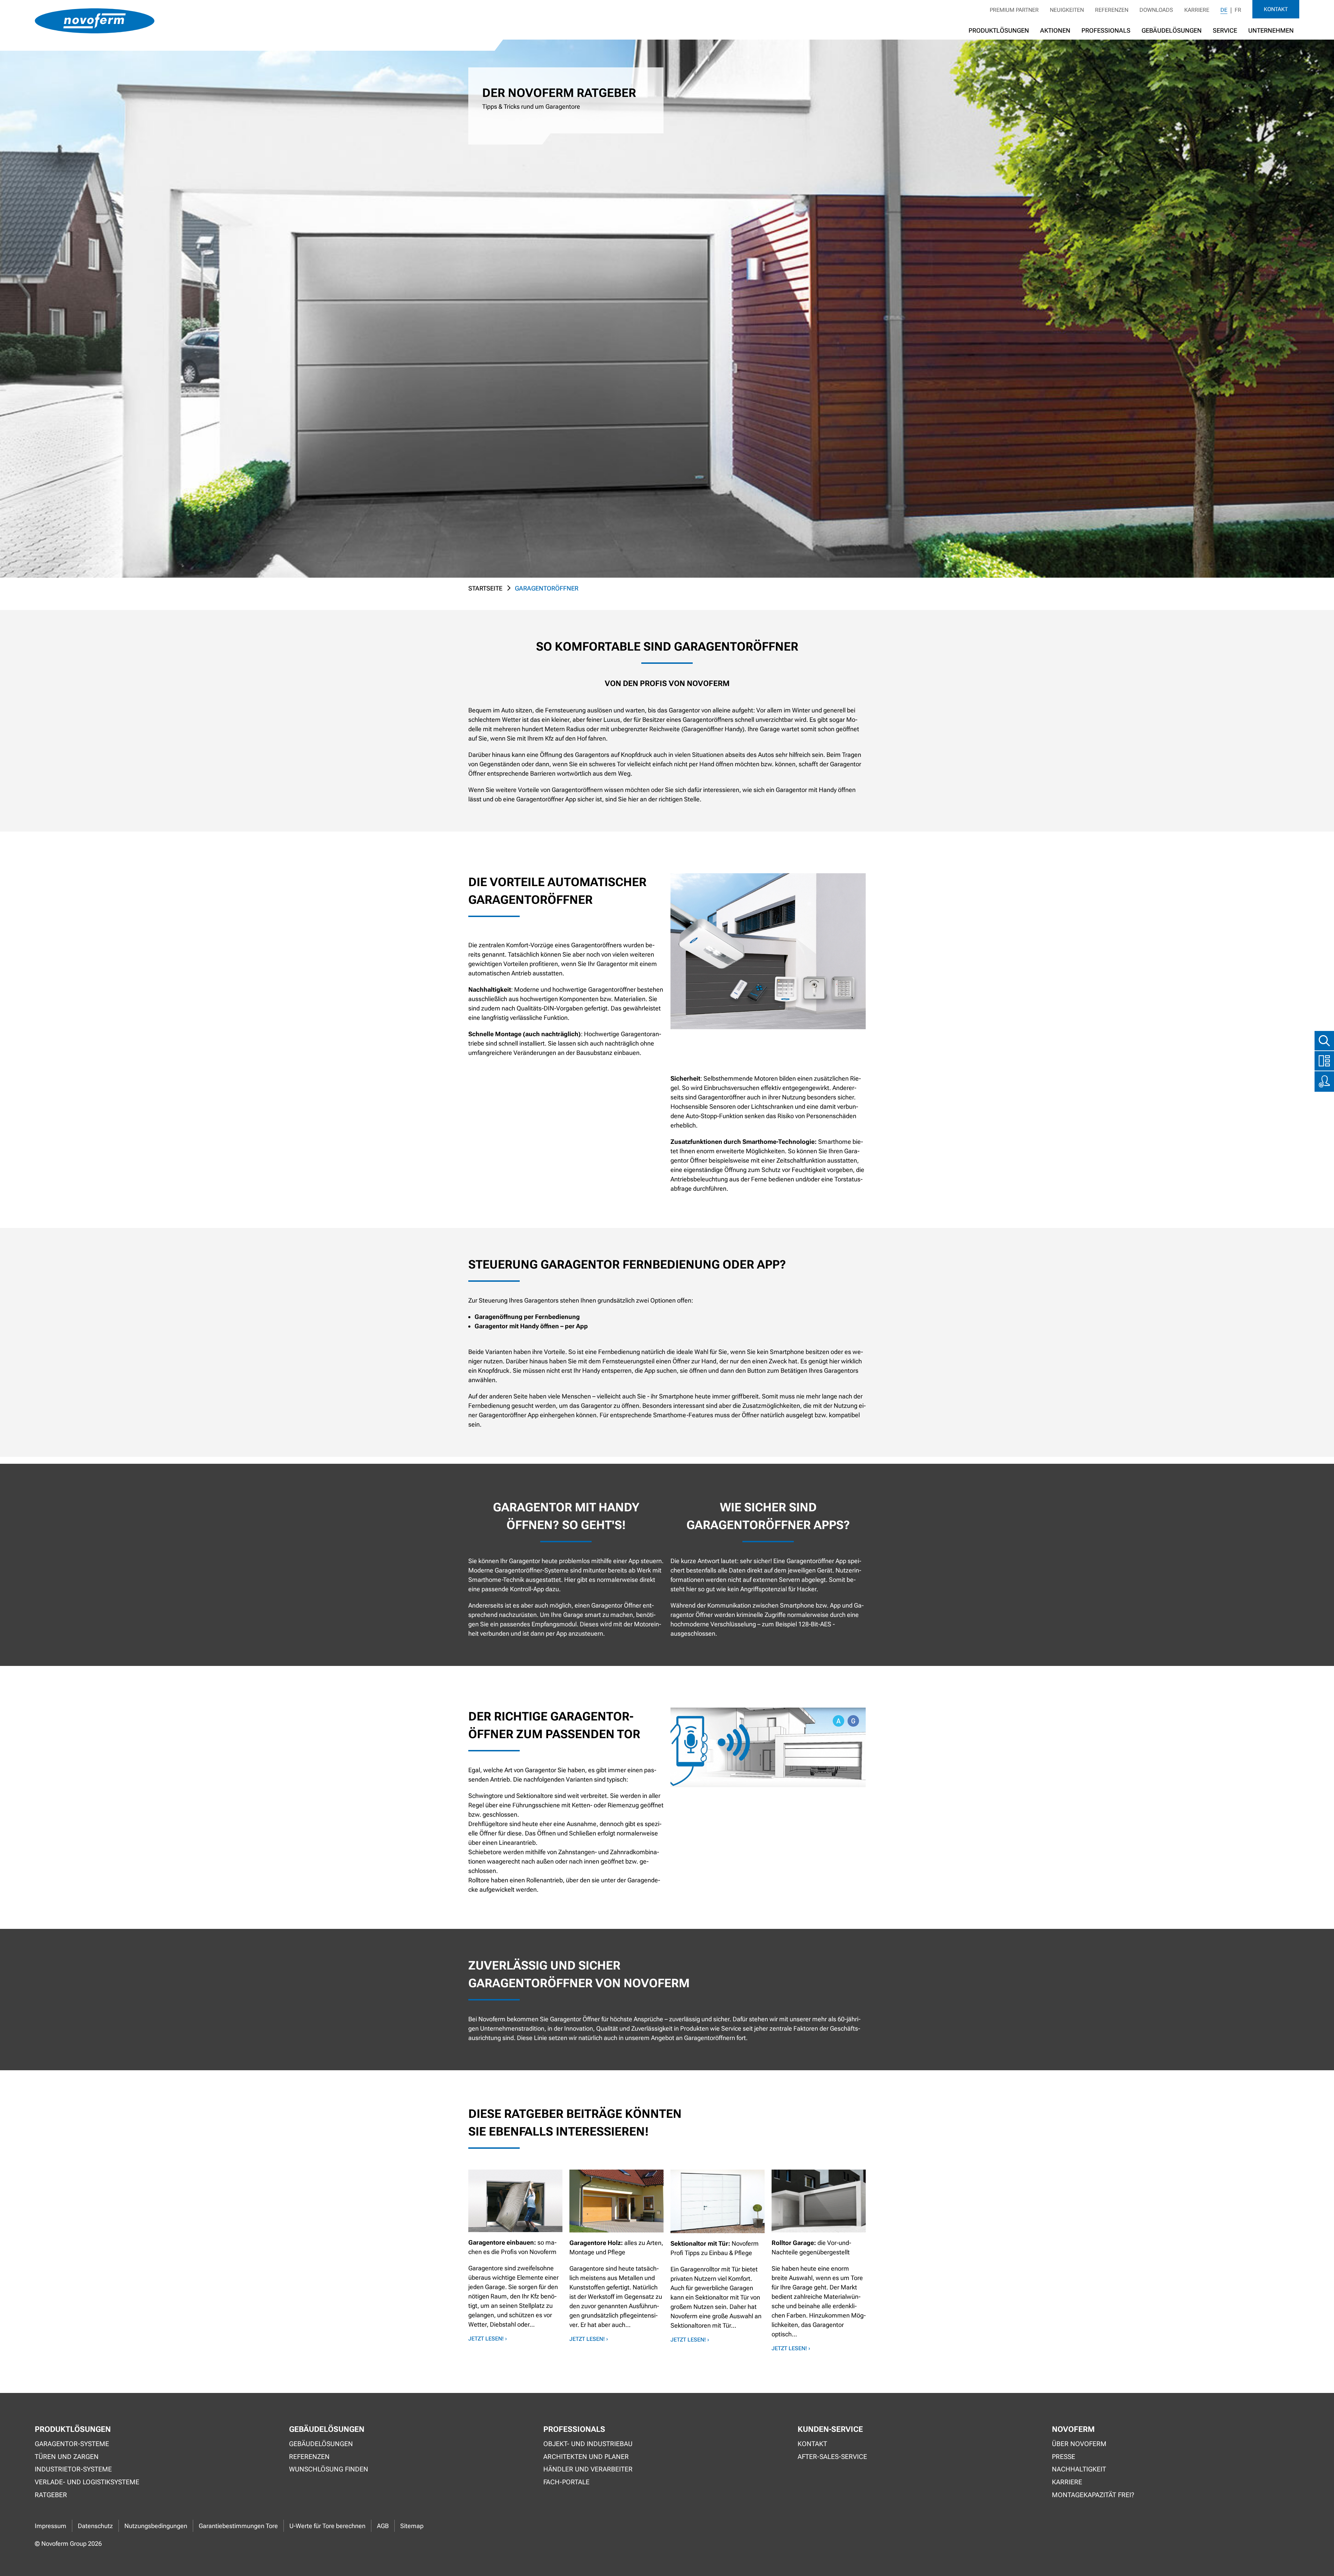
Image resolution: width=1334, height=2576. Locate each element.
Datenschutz (95, 2526)
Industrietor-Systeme (73, 2469)
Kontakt (1276, 9)
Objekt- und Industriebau (588, 2444)
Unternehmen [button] (1271, 30)
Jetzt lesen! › (488, 2339)
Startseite (485, 588)
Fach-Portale (566, 2482)
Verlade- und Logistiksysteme (87, 2482)
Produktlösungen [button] (999, 30)
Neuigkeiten (1067, 10)
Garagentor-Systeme (72, 2444)
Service (1225, 30)
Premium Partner (1014, 10)
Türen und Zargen (67, 2457)
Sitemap (412, 2526)
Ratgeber (51, 2495)
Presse (1064, 2457)
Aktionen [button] (1055, 30)
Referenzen (1112, 10)
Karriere (1197, 10)
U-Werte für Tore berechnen (327, 2526)
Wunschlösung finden (329, 2469)
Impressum (51, 2526)
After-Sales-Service (832, 2457)
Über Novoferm (1079, 2444)
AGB (383, 2526)
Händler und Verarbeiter (588, 2469)
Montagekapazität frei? (1093, 2495)
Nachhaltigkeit (1079, 2469)
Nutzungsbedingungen (156, 2526)
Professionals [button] (1106, 30)
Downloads (1156, 10)
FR (1238, 10)
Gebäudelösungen (1172, 30)
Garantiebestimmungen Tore (238, 2526)
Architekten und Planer (586, 2457)
